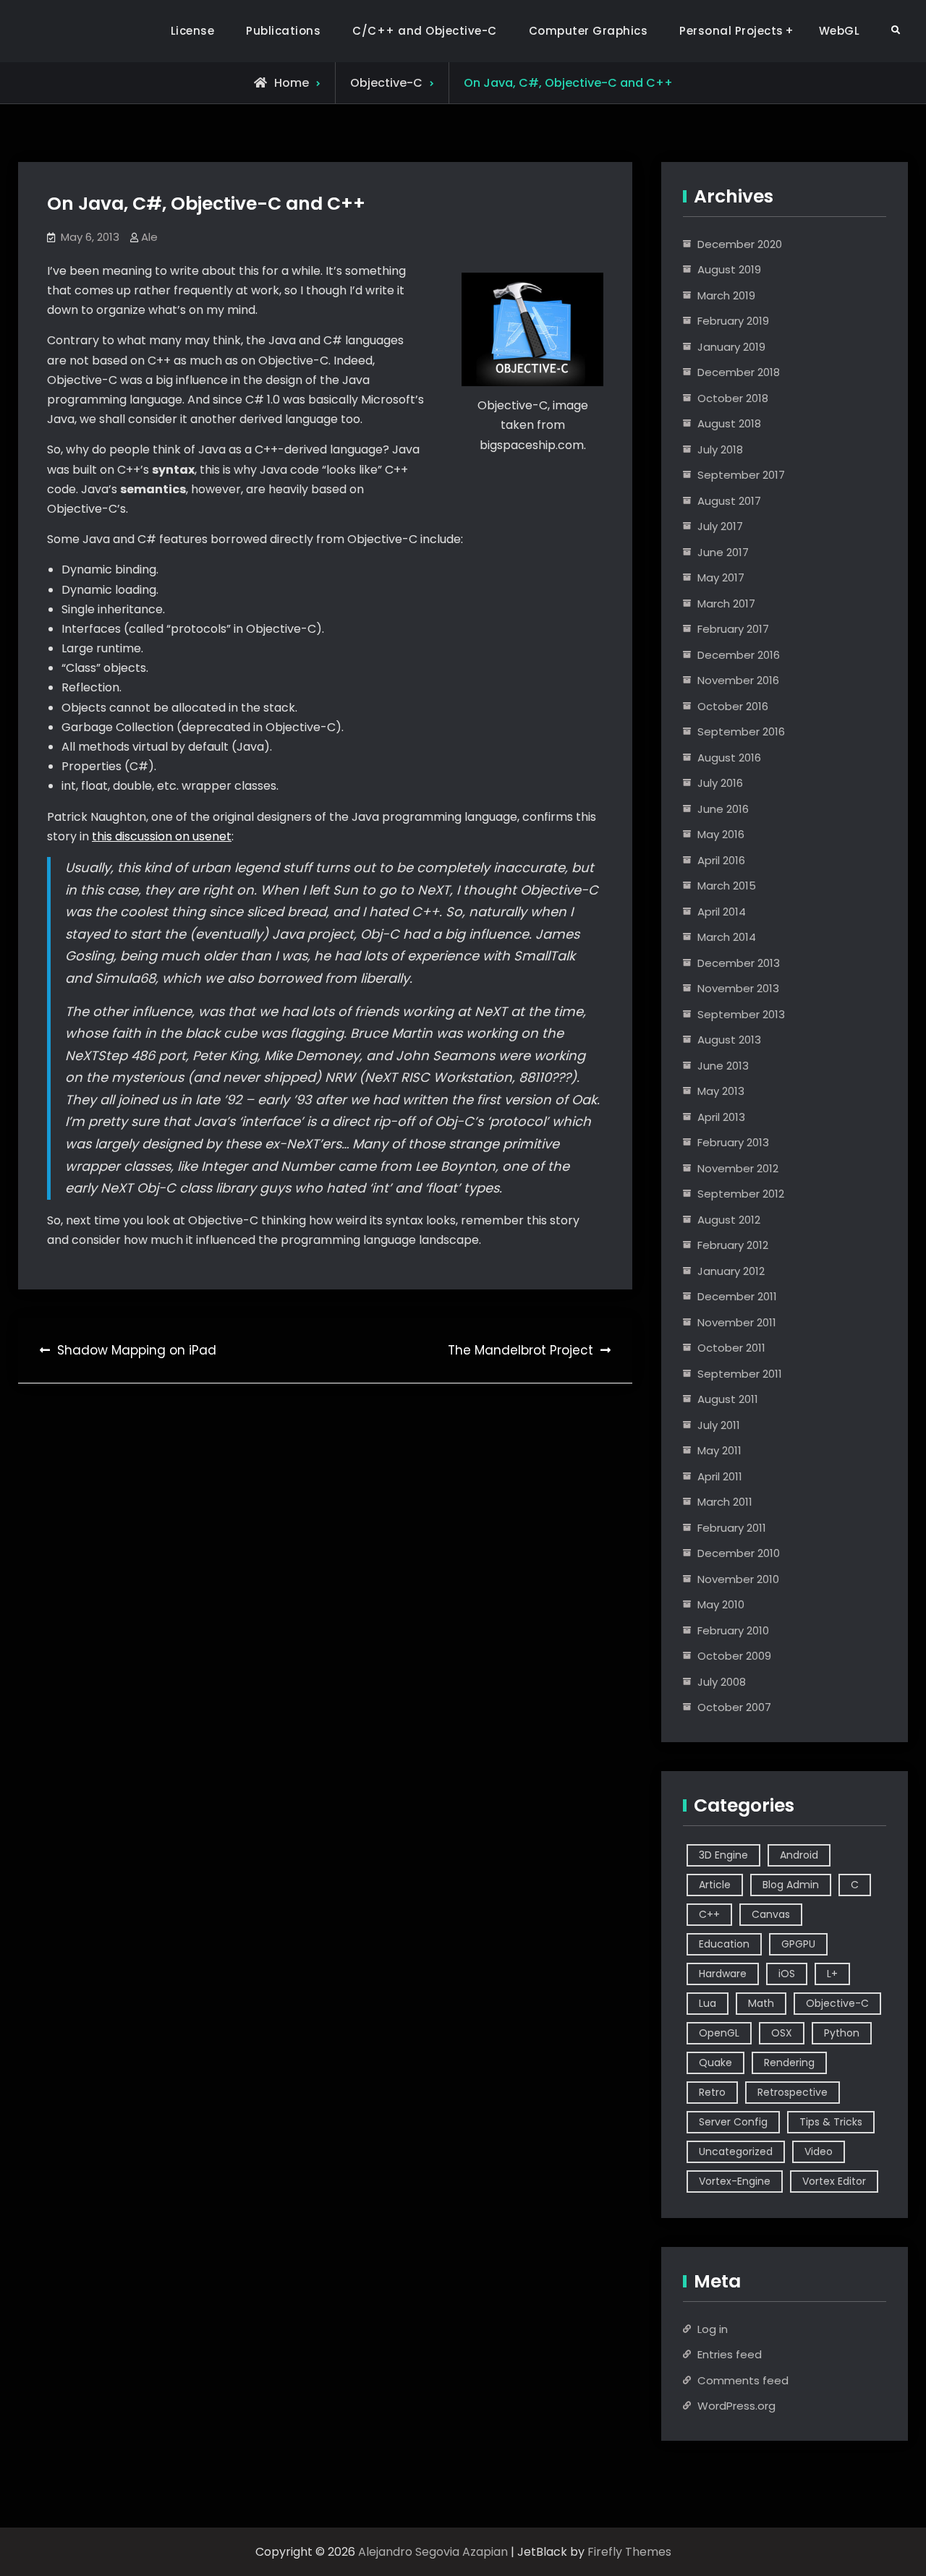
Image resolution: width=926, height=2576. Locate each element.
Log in (713, 2329)
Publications (283, 31)
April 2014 (722, 912)
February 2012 (733, 1245)
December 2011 (737, 1296)
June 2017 (723, 552)
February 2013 (733, 1142)
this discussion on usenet (162, 836)
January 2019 (731, 347)
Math (761, 2003)
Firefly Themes (629, 2552)
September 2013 (741, 1014)
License (193, 31)
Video (819, 2151)
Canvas (771, 1914)
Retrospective (793, 2092)
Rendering (789, 2063)
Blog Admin (791, 1885)
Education (724, 1944)
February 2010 (733, 1630)
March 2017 (726, 604)
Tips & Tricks (831, 2122)
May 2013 (721, 1091)
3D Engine (723, 1855)
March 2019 (726, 295)
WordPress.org (736, 2406)
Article (715, 1885)
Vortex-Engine (735, 2181)
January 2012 (731, 1271)
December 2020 (740, 244)
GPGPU (798, 1944)
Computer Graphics (589, 31)
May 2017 (721, 577)
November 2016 (738, 680)
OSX (782, 2033)
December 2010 (739, 1553)
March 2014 (727, 937)
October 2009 (734, 1656)
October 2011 (731, 1348)
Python (842, 2033)
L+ (832, 1974)
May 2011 (719, 1450)
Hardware (723, 1974)
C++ (709, 1914)
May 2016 (721, 834)
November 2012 (738, 1168)
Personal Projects (731, 31)
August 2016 (729, 758)
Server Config (733, 2122)
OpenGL (719, 2033)
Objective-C (386, 83)
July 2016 (720, 783)
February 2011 (732, 1528)
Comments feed (743, 2380)
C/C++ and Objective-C (425, 31)
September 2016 (741, 732)
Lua (708, 2003)
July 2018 (720, 449)
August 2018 (729, 423)
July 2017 (720, 526)
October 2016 (733, 706)
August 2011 (728, 1399)
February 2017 (733, 629)
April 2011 (720, 1476)
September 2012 (741, 1194)
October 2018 (733, 398)
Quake (715, 2063)
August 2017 (729, 501)
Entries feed (730, 2354)
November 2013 (738, 988)
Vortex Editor (834, 2181)
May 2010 (721, 1604)
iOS (787, 1974)
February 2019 (733, 321)
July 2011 (719, 1425)
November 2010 (738, 1579)
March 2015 (727, 886)
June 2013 (723, 1066)
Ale (149, 237)
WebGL (840, 31)
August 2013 (729, 1040)
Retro (712, 2092)
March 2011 (725, 1502)
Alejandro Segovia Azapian (433, 2552)
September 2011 (740, 1374)
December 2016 (739, 655)
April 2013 (721, 1117)
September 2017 (741, 475)
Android (799, 1855)
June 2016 (723, 809)
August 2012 (729, 1220)
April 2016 (721, 860)
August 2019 (729, 269)
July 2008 (722, 1682)
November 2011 (737, 1322)
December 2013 (739, 963)
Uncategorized (736, 2151)
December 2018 (739, 372)
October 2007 (734, 1707)
